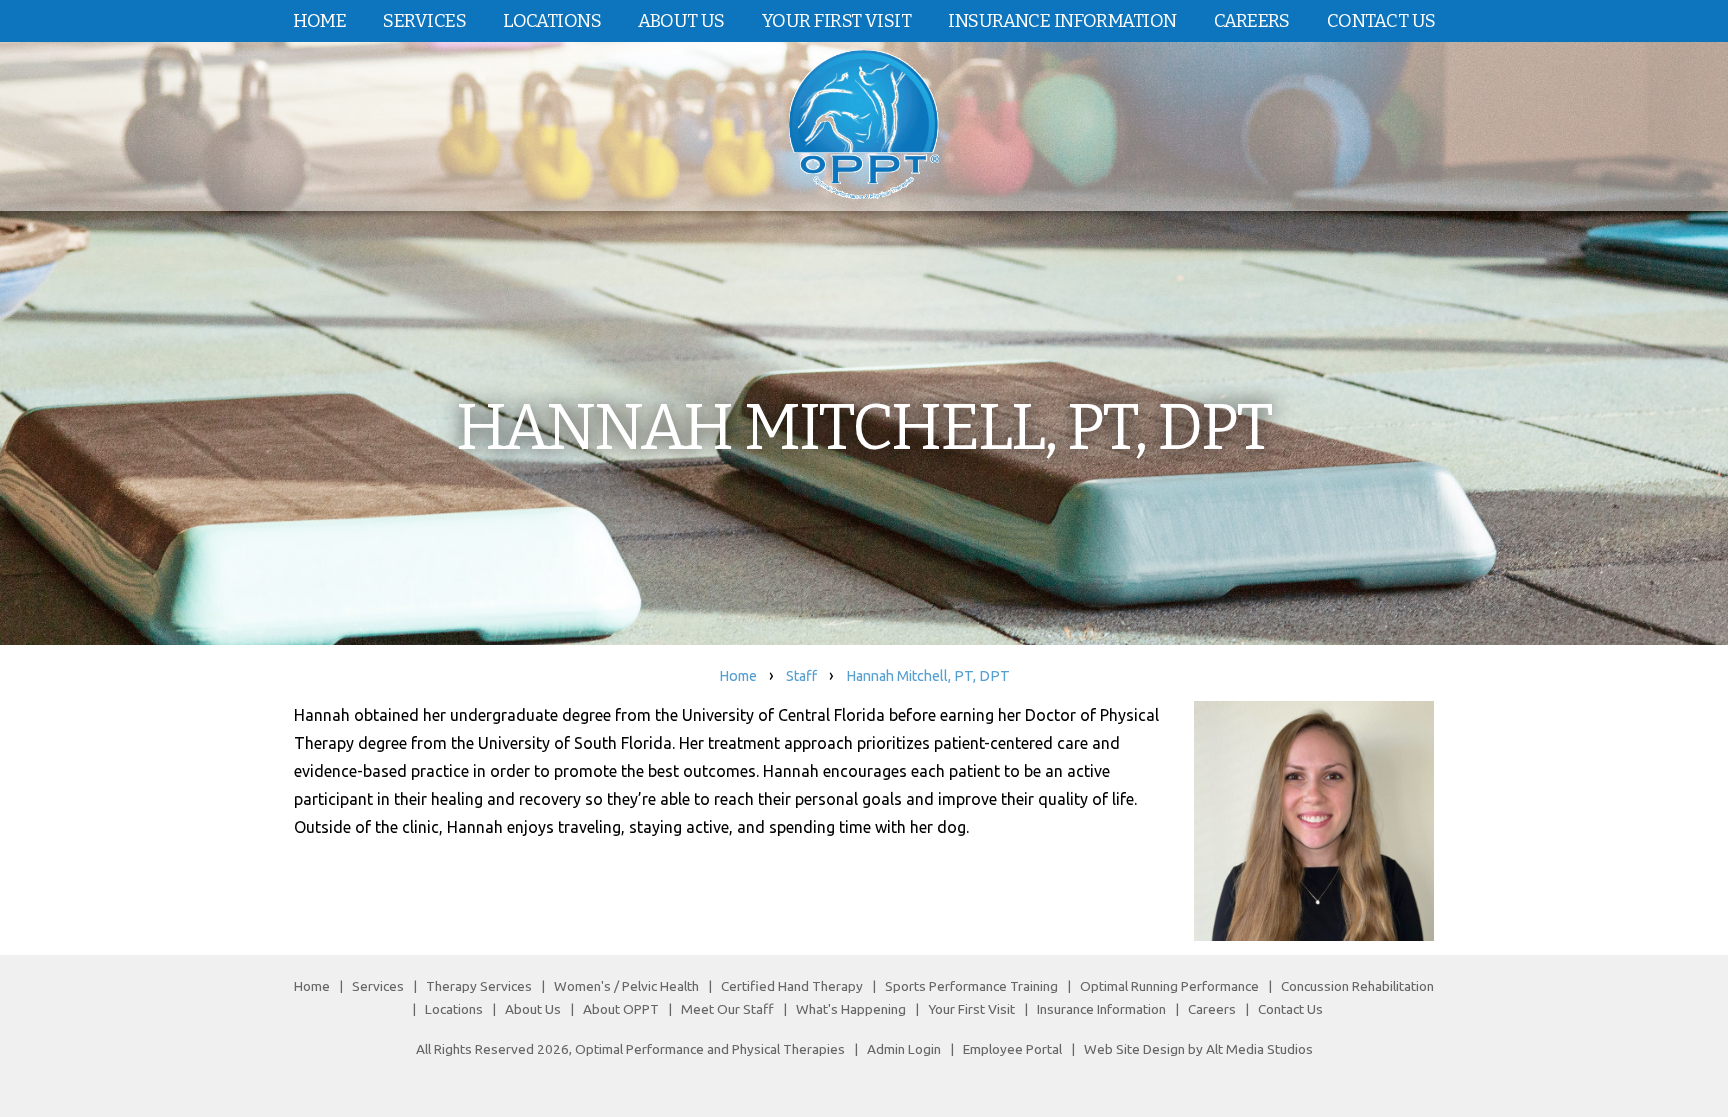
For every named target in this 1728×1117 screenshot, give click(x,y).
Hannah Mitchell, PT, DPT (928, 676)
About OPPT (621, 1009)
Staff (801, 676)
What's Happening (851, 1009)
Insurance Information (1062, 21)
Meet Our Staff (727, 1009)
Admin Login (904, 1049)
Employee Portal (1012, 1049)
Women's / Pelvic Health (628, 986)
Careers (1252, 21)
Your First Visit (836, 21)
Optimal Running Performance (1169, 986)
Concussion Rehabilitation (1357, 986)
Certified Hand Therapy (792, 986)
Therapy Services (479, 986)
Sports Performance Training (971, 986)
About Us (681, 21)
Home (320, 21)
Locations (552, 21)
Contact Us (1381, 21)
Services (424, 21)
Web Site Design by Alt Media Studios (1198, 1049)
